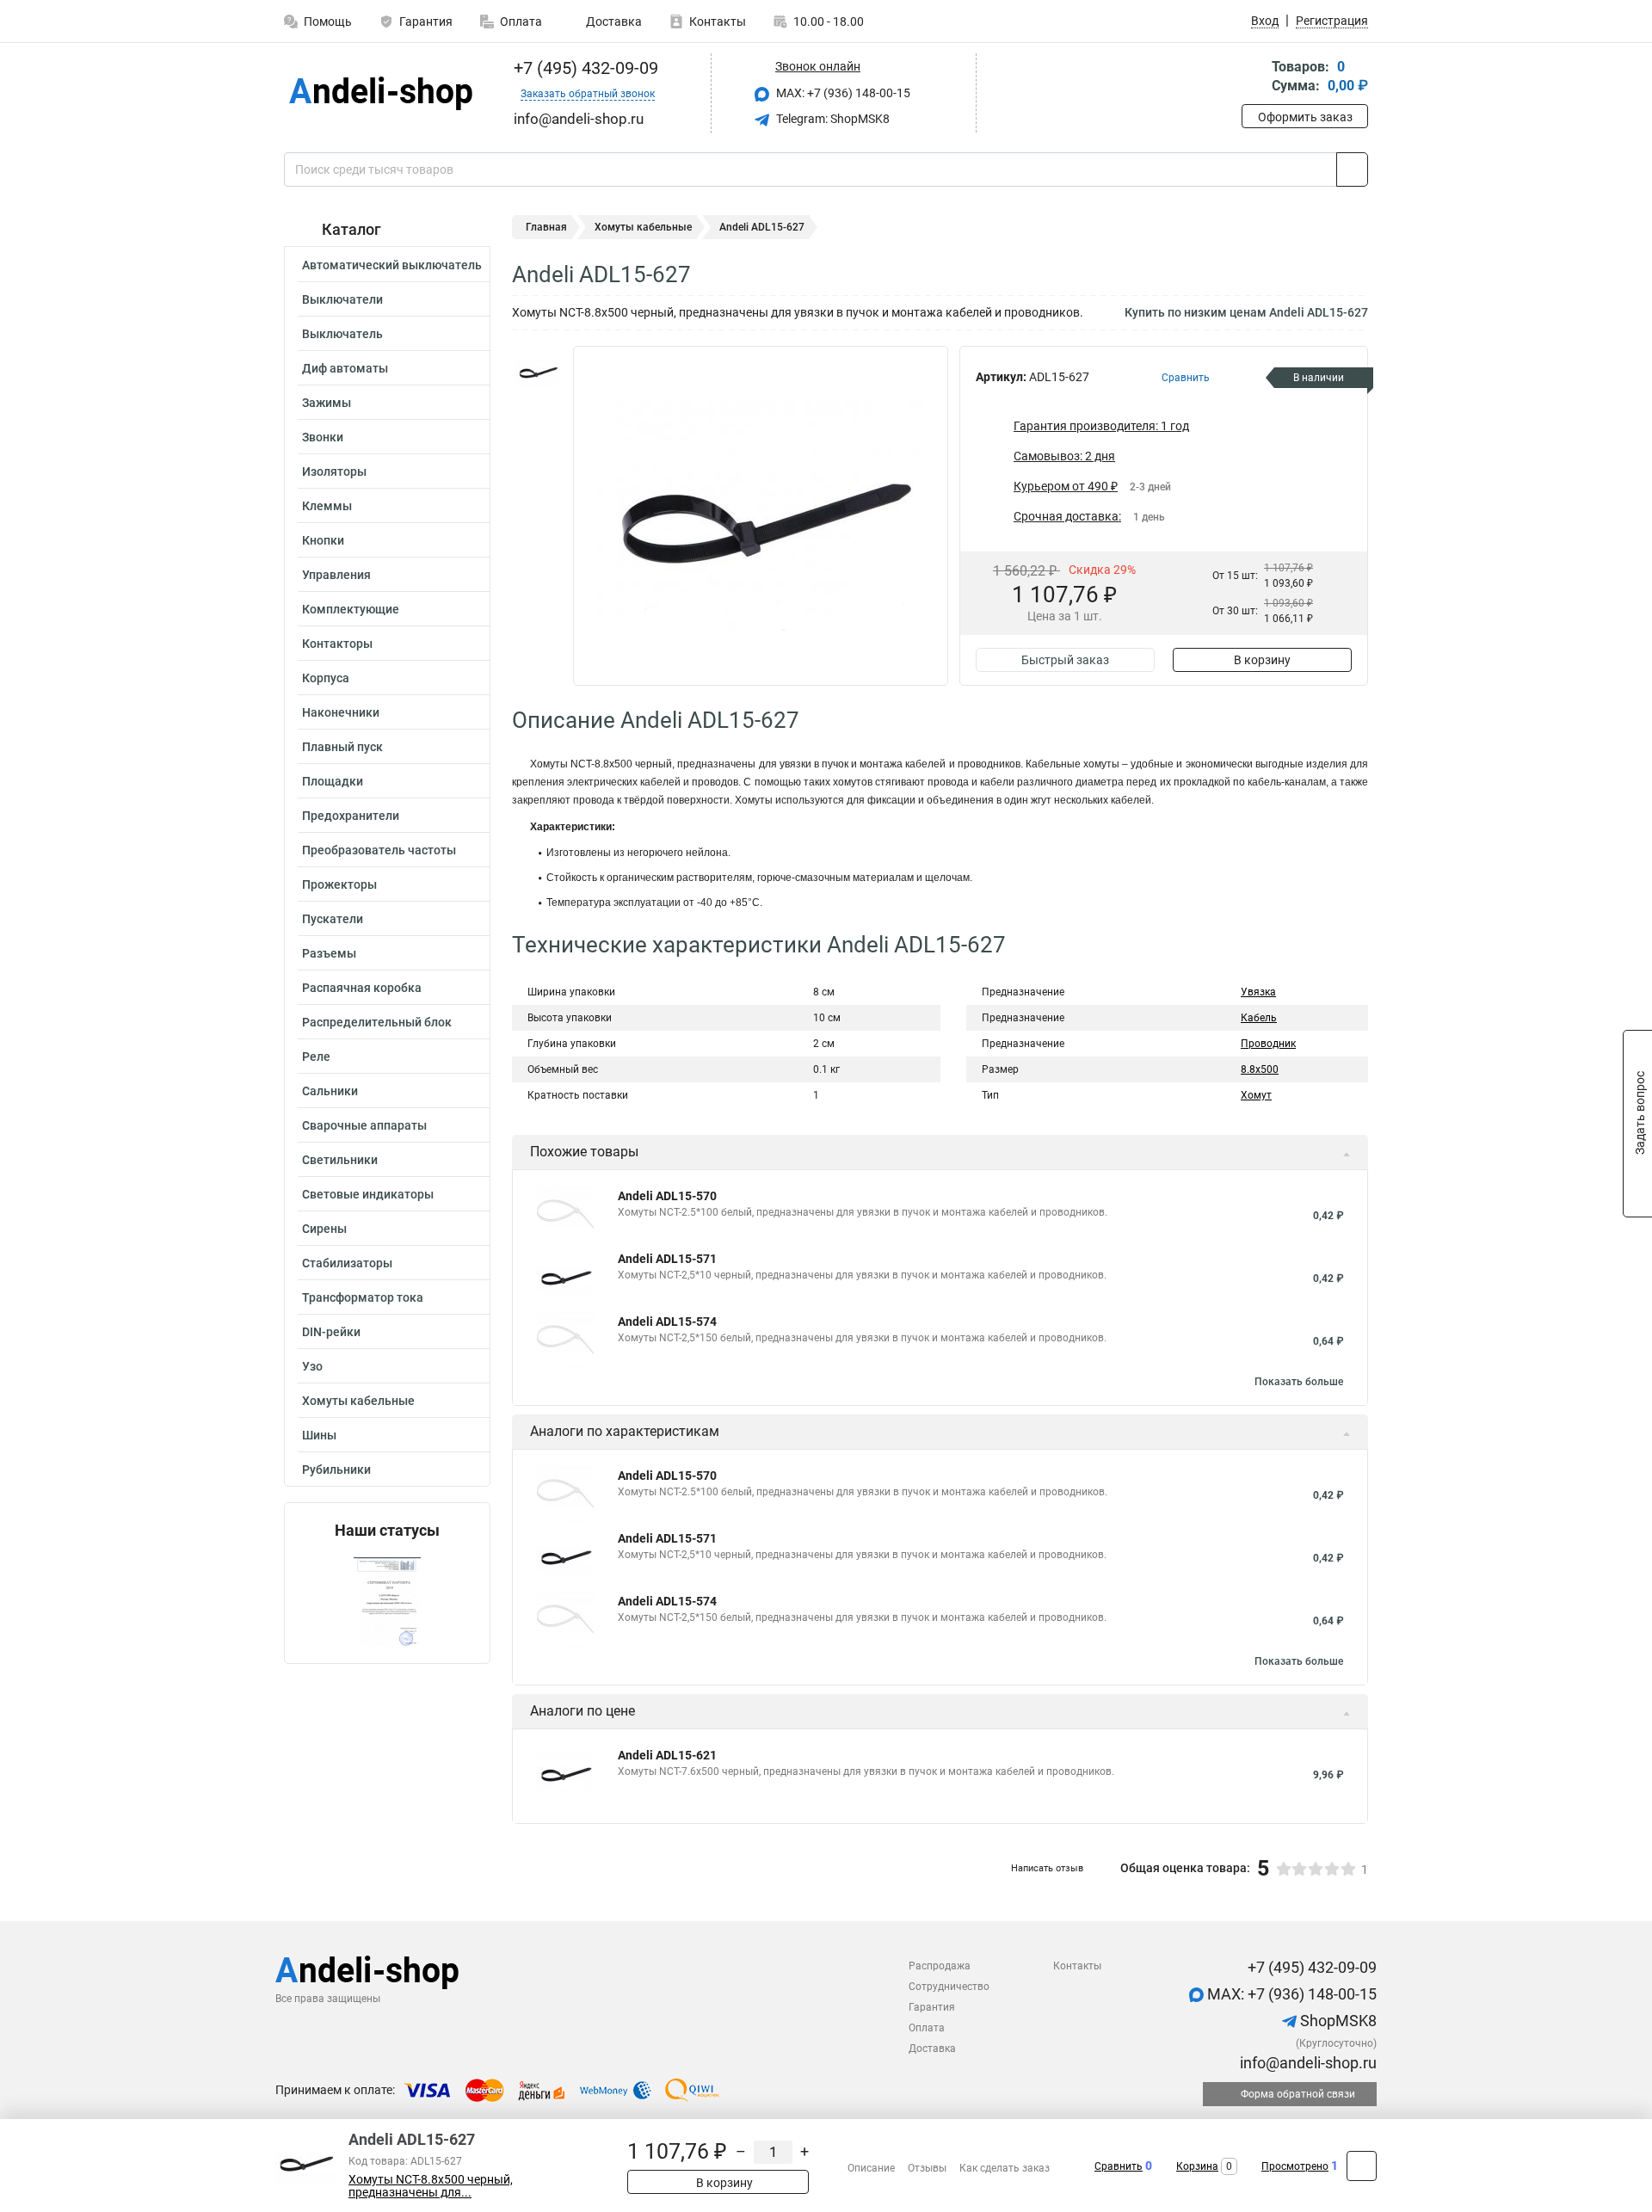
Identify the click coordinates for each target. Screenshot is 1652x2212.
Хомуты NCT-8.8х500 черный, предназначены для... (431, 2186)
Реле (316, 1057)
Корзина (1197, 2166)
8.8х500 (1260, 1069)
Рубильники (336, 1470)
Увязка (1258, 992)
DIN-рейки (331, 1332)
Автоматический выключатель (392, 265)
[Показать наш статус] (387, 1602)
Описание (871, 2168)
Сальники (330, 1091)
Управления (336, 575)
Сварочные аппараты (364, 1125)
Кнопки (323, 540)
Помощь (328, 22)
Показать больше (1299, 1382)
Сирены (324, 1229)
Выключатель (342, 334)
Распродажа (940, 1966)
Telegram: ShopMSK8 (832, 119)
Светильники (340, 1160)
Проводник (1268, 1044)
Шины (319, 1435)
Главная (546, 227)
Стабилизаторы (347, 1263)
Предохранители (351, 816)
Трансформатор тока (363, 1297)
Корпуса (326, 678)
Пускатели (333, 919)
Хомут (1256, 1095)
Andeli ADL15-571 (667, 1259)
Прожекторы (339, 884)
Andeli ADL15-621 (667, 1755)
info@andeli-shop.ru (1307, 2063)
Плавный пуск (342, 747)
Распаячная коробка (362, 988)
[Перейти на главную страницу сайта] (381, 93)
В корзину (1262, 660)
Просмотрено (1295, 2166)
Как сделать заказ (1005, 2168)
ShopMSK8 (1337, 2021)
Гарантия (426, 22)
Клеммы (327, 506)
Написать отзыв (1047, 1868)
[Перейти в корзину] (1254, 78)
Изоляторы (334, 471)
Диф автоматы (345, 368)
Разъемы (329, 953)
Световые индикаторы (368, 1194)
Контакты (718, 22)
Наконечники (341, 712)
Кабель (1259, 1018)
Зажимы (327, 403)
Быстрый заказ (1065, 660)
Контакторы (337, 644)
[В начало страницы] (1362, 2166)
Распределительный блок (377, 1022)
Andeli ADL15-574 (667, 1322)
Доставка (613, 22)
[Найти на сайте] (1352, 169)
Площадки (333, 781)
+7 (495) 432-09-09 (584, 68)
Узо (312, 1366)
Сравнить (1119, 2166)
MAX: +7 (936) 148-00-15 (842, 93)
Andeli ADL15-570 (667, 1196)
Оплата (521, 22)
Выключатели (342, 299)
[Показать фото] (538, 372)
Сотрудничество (949, 1987)
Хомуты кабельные (358, 1401)
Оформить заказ (1305, 117)
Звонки (323, 437)
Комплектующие (351, 609)
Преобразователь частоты (379, 850)
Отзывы (927, 2168)
